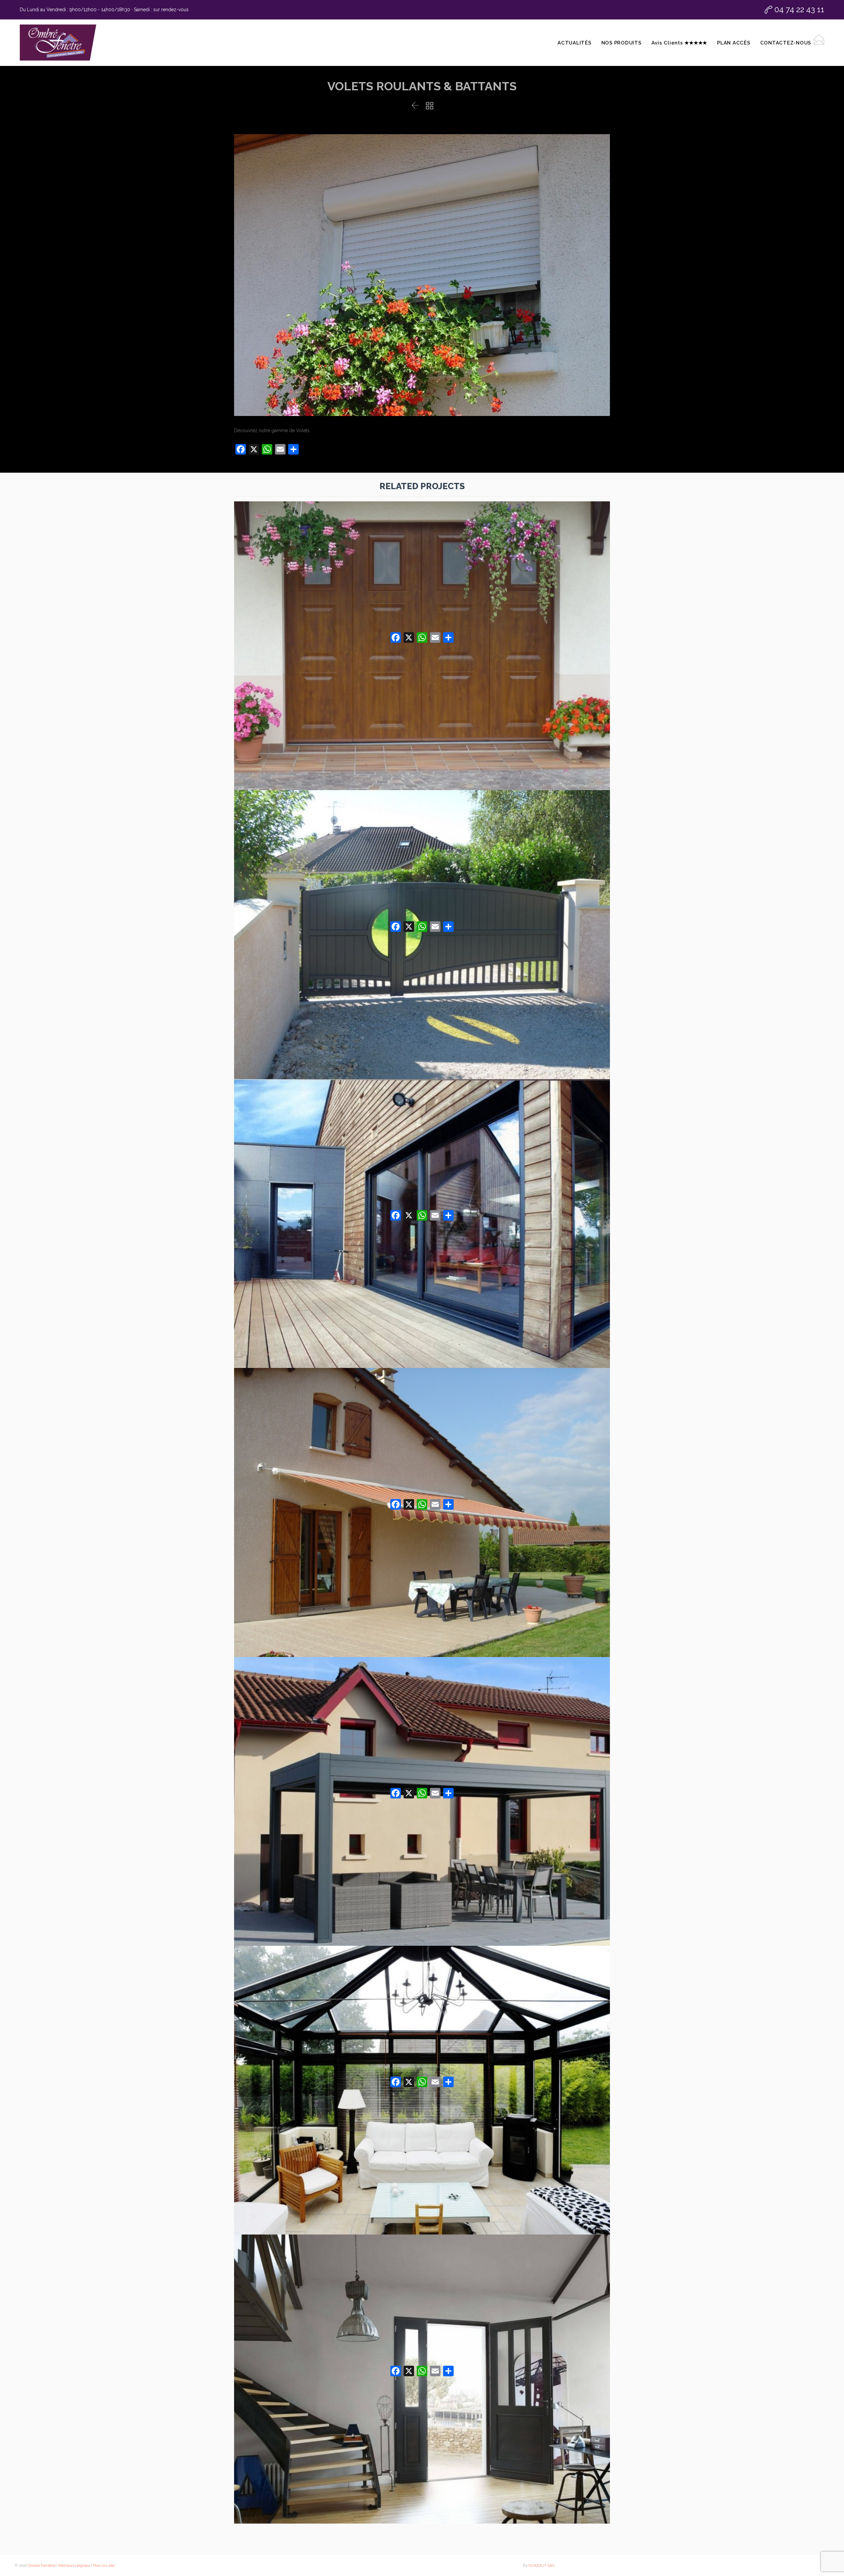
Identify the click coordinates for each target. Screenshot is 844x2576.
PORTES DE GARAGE (422, 569)
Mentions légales (74, 2565)
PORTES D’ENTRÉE (422, 2302)
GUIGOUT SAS (542, 2565)
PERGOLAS (422, 1725)
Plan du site (104, 2565)
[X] (409, 637)
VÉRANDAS (422, 2013)
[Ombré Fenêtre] (58, 43)
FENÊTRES (422, 1147)
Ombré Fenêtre (42, 2565)
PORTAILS (422, 858)
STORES (422, 1436)
